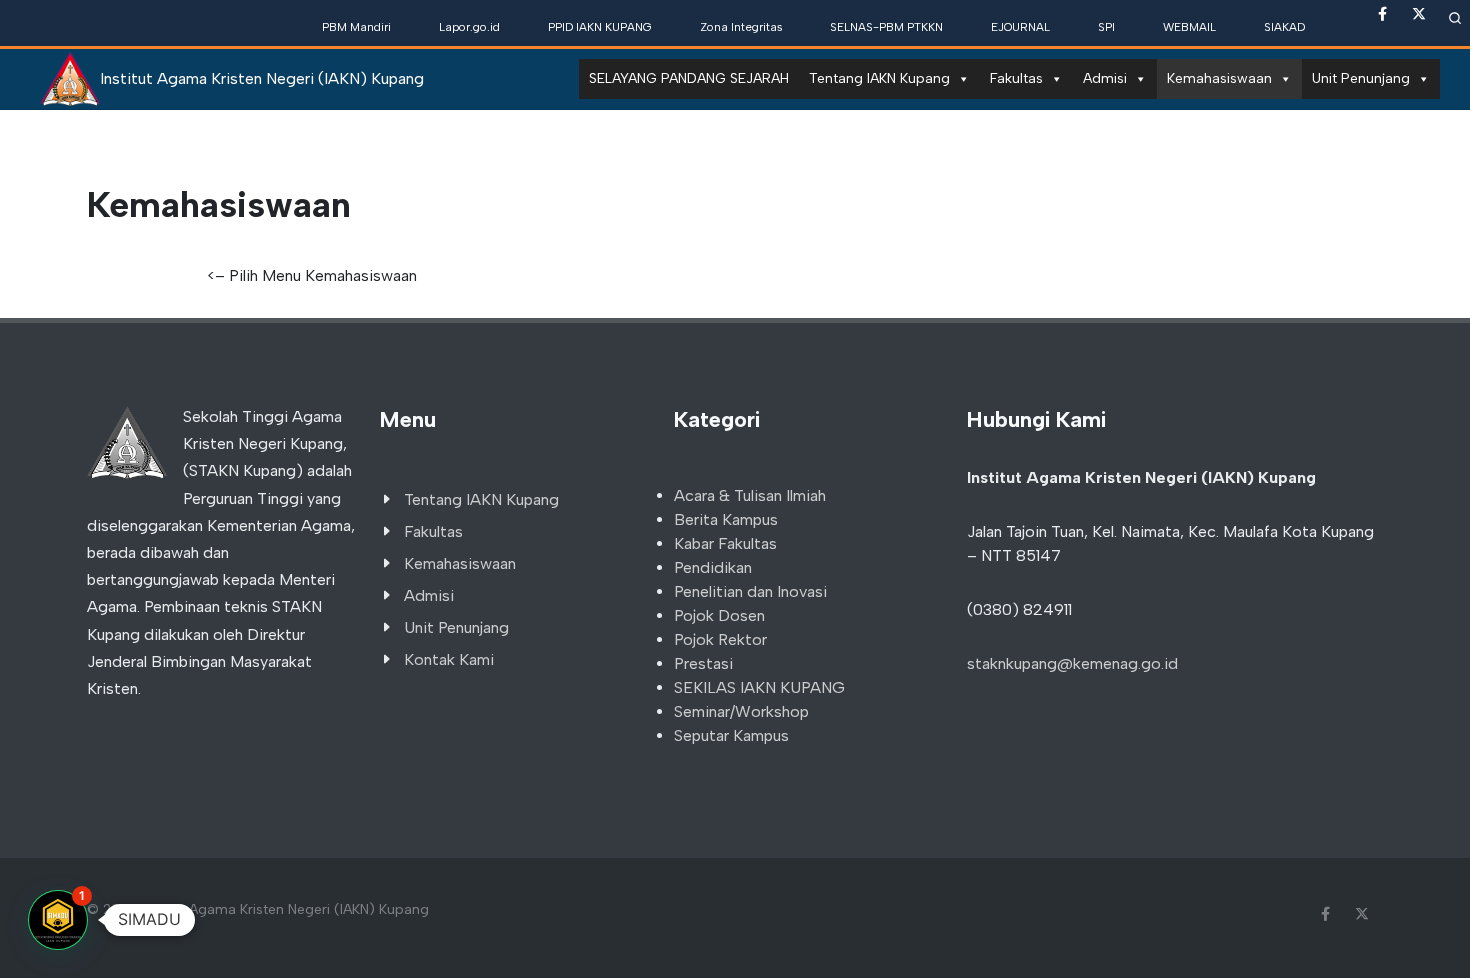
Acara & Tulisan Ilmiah (750, 495)
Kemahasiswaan (1219, 78)
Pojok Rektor (720, 639)
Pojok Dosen (719, 615)
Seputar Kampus (731, 735)
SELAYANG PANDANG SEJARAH (689, 78)
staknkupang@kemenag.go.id (1072, 663)
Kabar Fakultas (725, 543)
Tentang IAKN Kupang (879, 78)
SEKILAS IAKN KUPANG (759, 687)
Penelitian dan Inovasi (750, 591)
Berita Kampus (726, 519)
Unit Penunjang (1361, 78)
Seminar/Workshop (741, 711)
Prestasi (703, 663)
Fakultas (1016, 78)
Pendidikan (713, 567)
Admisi (1105, 78)
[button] (58, 920)
